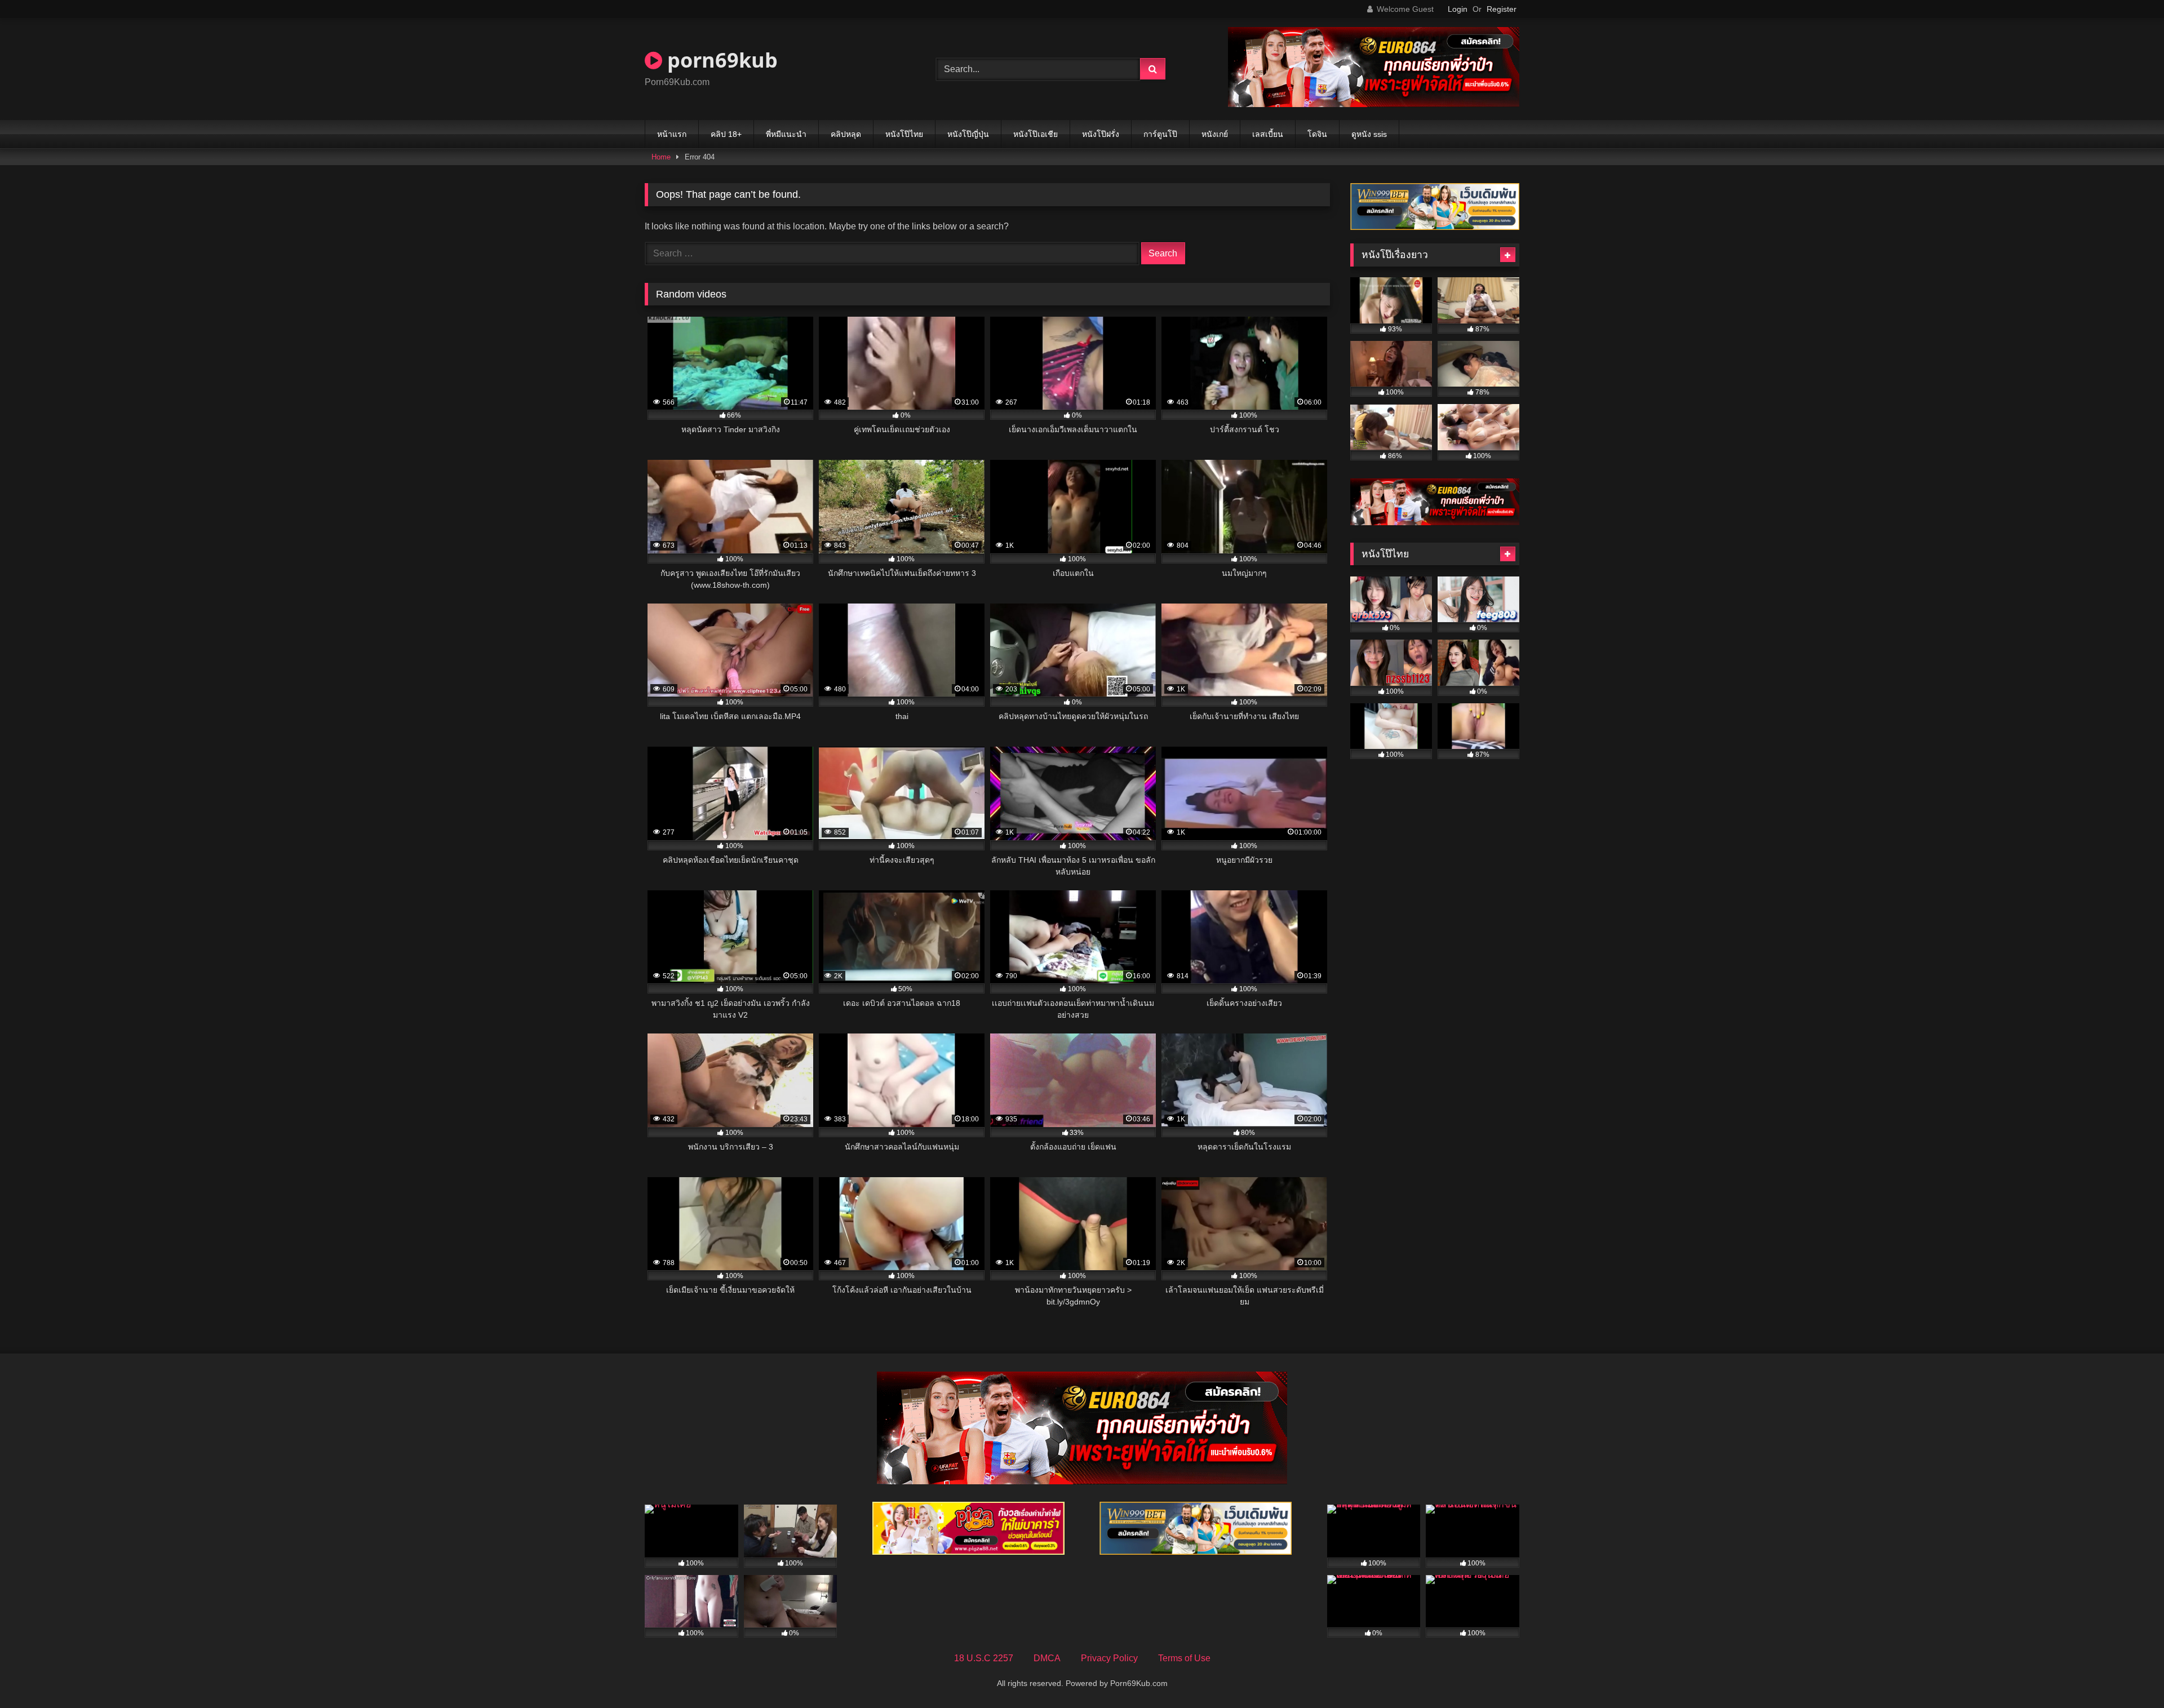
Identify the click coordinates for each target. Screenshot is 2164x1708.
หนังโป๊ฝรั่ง (1101, 134)
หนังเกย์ (1215, 134)
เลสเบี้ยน (1268, 134)
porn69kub (720, 60)
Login (1458, 9)
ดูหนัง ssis (1369, 134)
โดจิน (1317, 134)
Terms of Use (1184, 1658)
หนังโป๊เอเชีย (1036, 134)
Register (1502, 9)
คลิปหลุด (846, 134)
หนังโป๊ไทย (904, 134)
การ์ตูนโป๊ (1160, 134)
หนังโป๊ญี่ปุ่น (968, 134)
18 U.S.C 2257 (984, 1658)
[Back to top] (2129, 1674)
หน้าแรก (672, 134)
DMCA (1047, 1658)
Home (661, 157)
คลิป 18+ (726, 134)
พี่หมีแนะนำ (786, 134)
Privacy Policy (1109, 1658)
